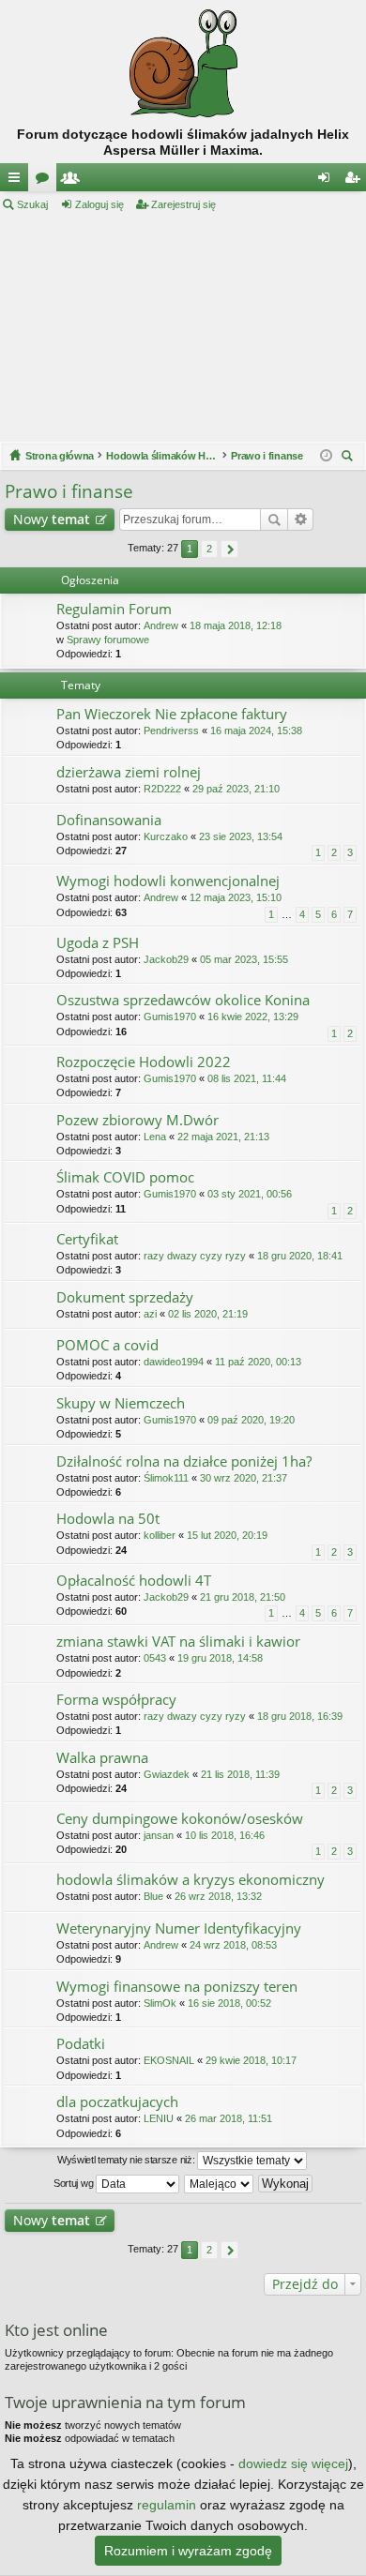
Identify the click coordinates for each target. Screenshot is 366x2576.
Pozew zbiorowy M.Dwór (137, 1120)
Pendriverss (171, 731)
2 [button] (209, 549)
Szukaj (32, 204)
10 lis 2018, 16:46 (225, 1835)
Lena (155, 1137)
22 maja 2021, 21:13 (223, 1137)
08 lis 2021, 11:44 (247, 1078)
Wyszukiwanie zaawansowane (301, 520)
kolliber (160, 1535)
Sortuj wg (75, 2183)
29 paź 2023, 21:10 (236, 789)
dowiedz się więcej (293, 2463)
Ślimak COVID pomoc (125, 1177)
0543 (155, 1658)
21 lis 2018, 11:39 (240, 1774)
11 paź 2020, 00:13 (258, 1362)
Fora (46, 181)
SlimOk (160, 2003)
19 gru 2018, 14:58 (220, 1658)
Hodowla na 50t (108, 1519)
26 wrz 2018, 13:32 (218, 1896)
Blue (153, 1896)
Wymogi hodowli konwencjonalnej (168, 881)
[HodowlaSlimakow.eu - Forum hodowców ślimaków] (183, 63)
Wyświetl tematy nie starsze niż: (127, 2160)
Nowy (52, 519)
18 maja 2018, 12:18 (236, 625)
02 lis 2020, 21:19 (208, 1314)
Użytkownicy (74, 181)
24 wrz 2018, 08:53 (233, 1945)
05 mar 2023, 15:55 (244, 959)
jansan (159, 1835)
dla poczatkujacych (117, 2102)
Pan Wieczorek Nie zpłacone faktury (172, 714)
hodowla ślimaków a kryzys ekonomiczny (191, 1880)
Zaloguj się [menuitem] (328, 181)
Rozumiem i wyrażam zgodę (188, 2551)
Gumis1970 (170, 1017)
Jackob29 (166, 959)
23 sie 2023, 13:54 (241, 836)
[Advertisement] (183, 327)
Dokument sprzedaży (125, 1297)
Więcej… (18, 181)
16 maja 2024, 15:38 (256, 731)
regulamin (167, 2505)
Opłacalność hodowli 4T (134, 1581)
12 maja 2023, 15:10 (236, 897)
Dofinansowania (109, 820)
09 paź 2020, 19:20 (251, 1420)
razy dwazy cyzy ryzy (195, 1256)
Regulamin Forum (114, 609)
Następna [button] (229, 549)
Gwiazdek (167, 1774)
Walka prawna (102, 1758)
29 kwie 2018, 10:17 (251, 2060)
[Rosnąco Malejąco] (220, 2184)
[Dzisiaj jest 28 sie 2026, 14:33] (326, 456)
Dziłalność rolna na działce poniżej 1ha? (184, 1461)
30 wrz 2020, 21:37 (244, 1478)
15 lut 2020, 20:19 (227, 1535)
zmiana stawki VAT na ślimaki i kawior (178, 1642)
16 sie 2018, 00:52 (229, 2003)
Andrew (161, 625)
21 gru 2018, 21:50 (243, 1597)
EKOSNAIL (169, 2060)
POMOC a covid (107, 1345)
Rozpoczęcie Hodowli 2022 (144, 1062)
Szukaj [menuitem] (350, 458)
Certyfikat (87, 1239)
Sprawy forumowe (108, 640)
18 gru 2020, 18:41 (300, 1256)
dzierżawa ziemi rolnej (129, 772)
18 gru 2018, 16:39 (300, 1716)
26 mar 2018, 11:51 (229, 2118)
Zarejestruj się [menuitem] (356, 181)
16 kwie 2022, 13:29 (253, 1017)
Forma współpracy (116, 1700)
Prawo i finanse (69, 491)
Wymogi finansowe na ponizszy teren (177, 1987)
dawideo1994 (174, 1362)
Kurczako (166, 836)
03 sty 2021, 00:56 (250, 1194)
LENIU (159, 2118)
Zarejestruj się (183, 204)
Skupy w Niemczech (121, 1403)
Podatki (81, 2044)
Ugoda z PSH (98, 943)
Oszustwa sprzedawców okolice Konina (183, 1000)
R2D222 (162, 789)
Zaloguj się (99, 204)
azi (150, 1314)
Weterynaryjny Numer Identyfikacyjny (179, 1928)
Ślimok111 (166, 1478)
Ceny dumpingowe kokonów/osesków (180, 1819)
